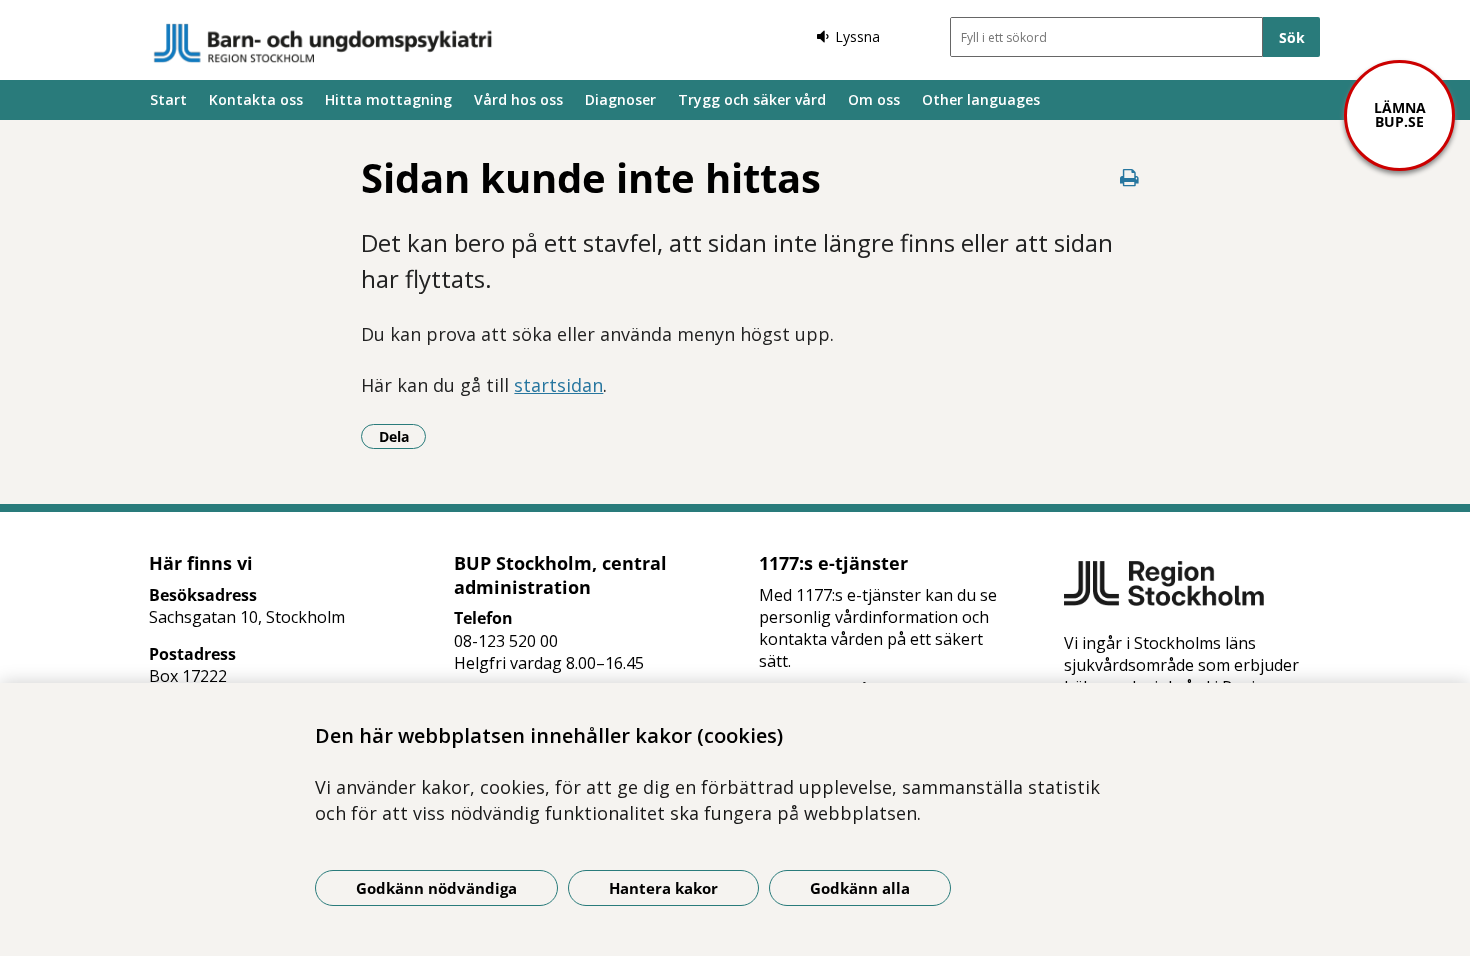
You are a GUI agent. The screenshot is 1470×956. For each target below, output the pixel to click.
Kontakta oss (256, 99)
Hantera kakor (663, 888)
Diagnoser (620, 99)
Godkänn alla (860, 888)
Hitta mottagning (388, 99)
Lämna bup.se (1400, 114)
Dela (402, 436)
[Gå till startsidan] (323, 43)
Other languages (981, 99)
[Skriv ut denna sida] (1130, 177)
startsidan (558, 385)
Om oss (874, 99)
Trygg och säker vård (752, 99)
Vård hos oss (518, 99)
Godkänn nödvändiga (436, 888)
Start (168, 99)
